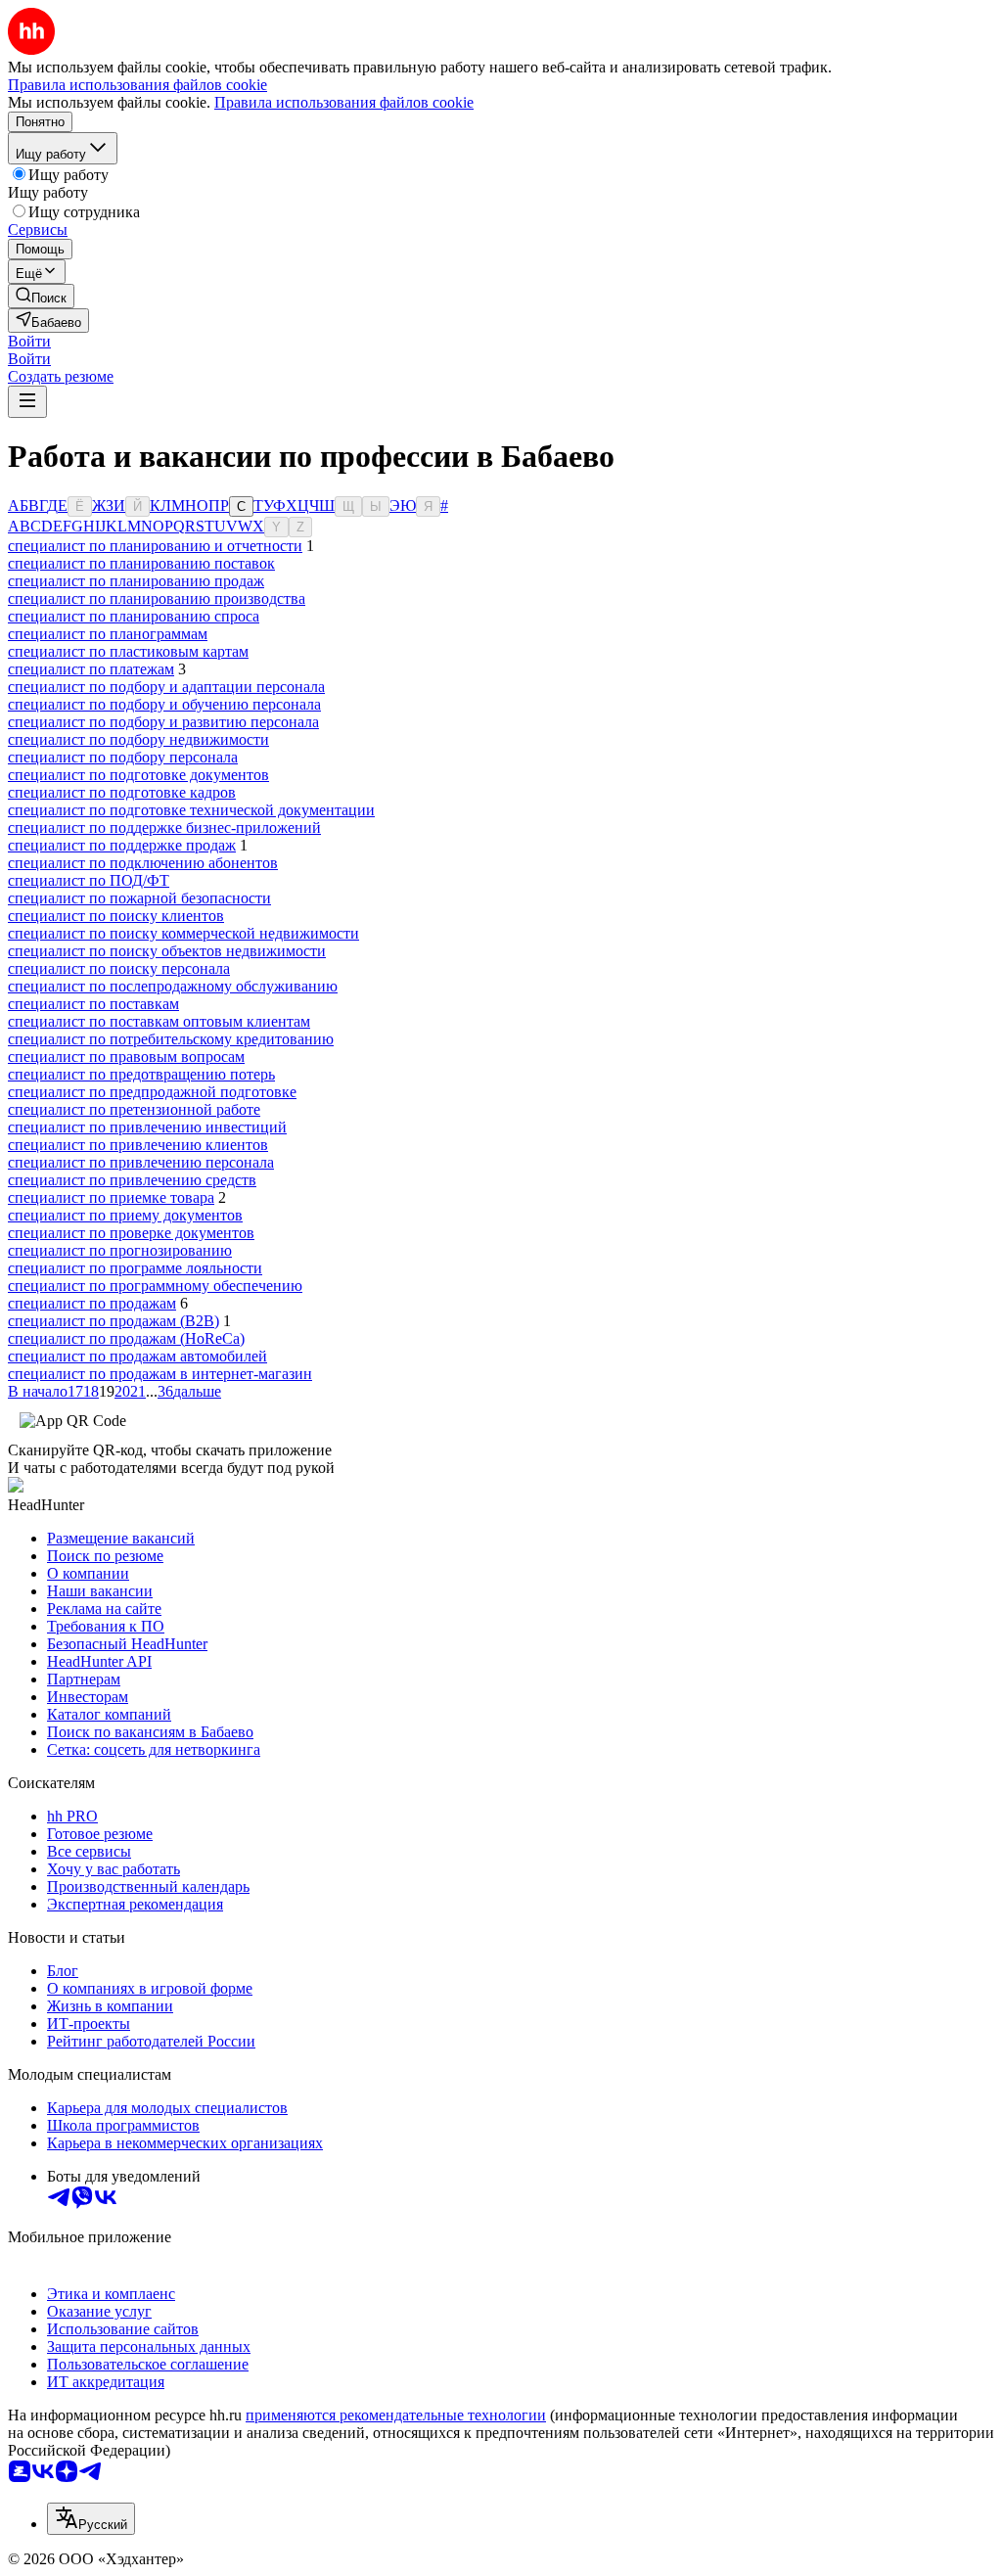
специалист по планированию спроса (134, 616)
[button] (29, 341)
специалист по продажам (92, 1303)
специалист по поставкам (93, 1004)
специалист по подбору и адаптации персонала (166, 687)
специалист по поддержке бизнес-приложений (164, 828)
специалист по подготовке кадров (122, 792)
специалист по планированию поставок (141, 563)
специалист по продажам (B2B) (114, 1321)
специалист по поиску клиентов (116, 916)
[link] (41, 296)
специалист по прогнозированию (120, 1250)
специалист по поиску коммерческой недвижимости (183, 933)
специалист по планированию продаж (136, 581)
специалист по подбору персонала (123, 757)
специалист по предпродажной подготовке (152, 1092)
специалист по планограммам (108, 634)
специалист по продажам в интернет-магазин (160, 1374)
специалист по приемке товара (111, 1197)
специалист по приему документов (125, 1215)
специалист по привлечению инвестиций (147, 1127)
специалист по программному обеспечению (155, 1286)
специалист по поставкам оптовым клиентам (159, 1021)
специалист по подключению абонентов (143, 863)
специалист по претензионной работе (134, 1109)
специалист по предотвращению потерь (141, 1074)
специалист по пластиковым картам (128, 651)
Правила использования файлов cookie (344, 102)
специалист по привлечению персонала (141, 1162)
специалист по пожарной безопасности (139, 898)
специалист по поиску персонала (119, 968)
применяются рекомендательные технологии (396, 2415)
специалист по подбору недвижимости (138, 739)
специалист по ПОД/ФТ (89, 880)
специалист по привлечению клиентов (138, 1145)
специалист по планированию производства (157, 598)
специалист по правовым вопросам (126, 1057)
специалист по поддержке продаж (122, 845)
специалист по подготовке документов (138, 775)
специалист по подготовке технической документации (191, 810)
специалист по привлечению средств (132, 1180)
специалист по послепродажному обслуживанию (173, 986)
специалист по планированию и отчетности (155, 546)
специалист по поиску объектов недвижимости (167, 951)
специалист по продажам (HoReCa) (126, 1338)
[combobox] (91, 2519)
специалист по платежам (91, 669)
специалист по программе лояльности (135, 1268)
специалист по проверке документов (131, 1233)
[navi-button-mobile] (27, 402)
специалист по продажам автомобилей (137, 1356)
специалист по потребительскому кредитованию (171, 1039)
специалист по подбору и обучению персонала (164, 704)
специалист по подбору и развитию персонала (163, 722)
